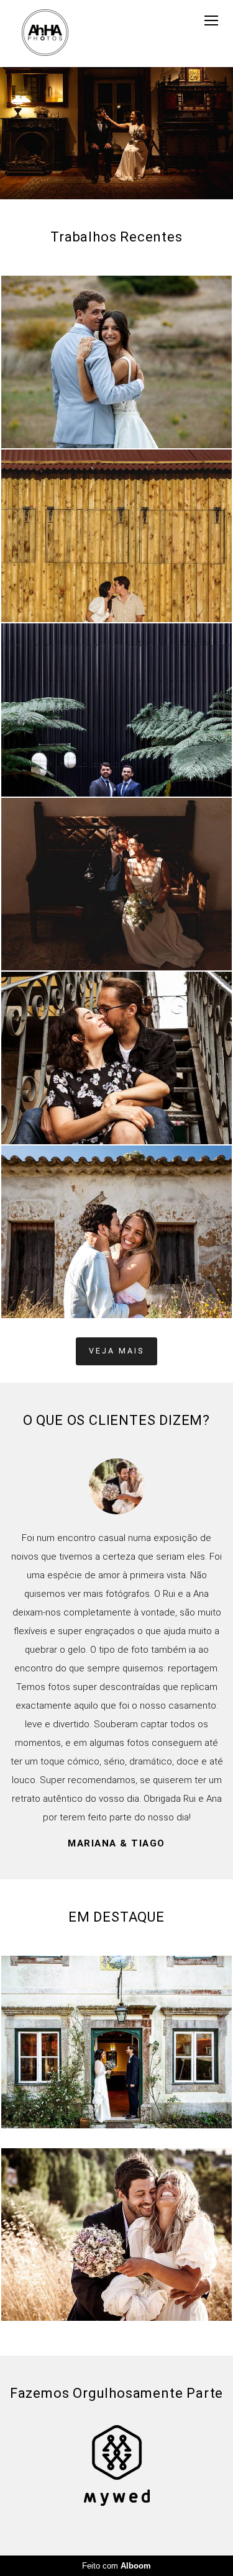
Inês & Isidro (117, 1713)
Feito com (116, 2566)
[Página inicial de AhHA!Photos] (45, 34)
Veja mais (116, 1351)
